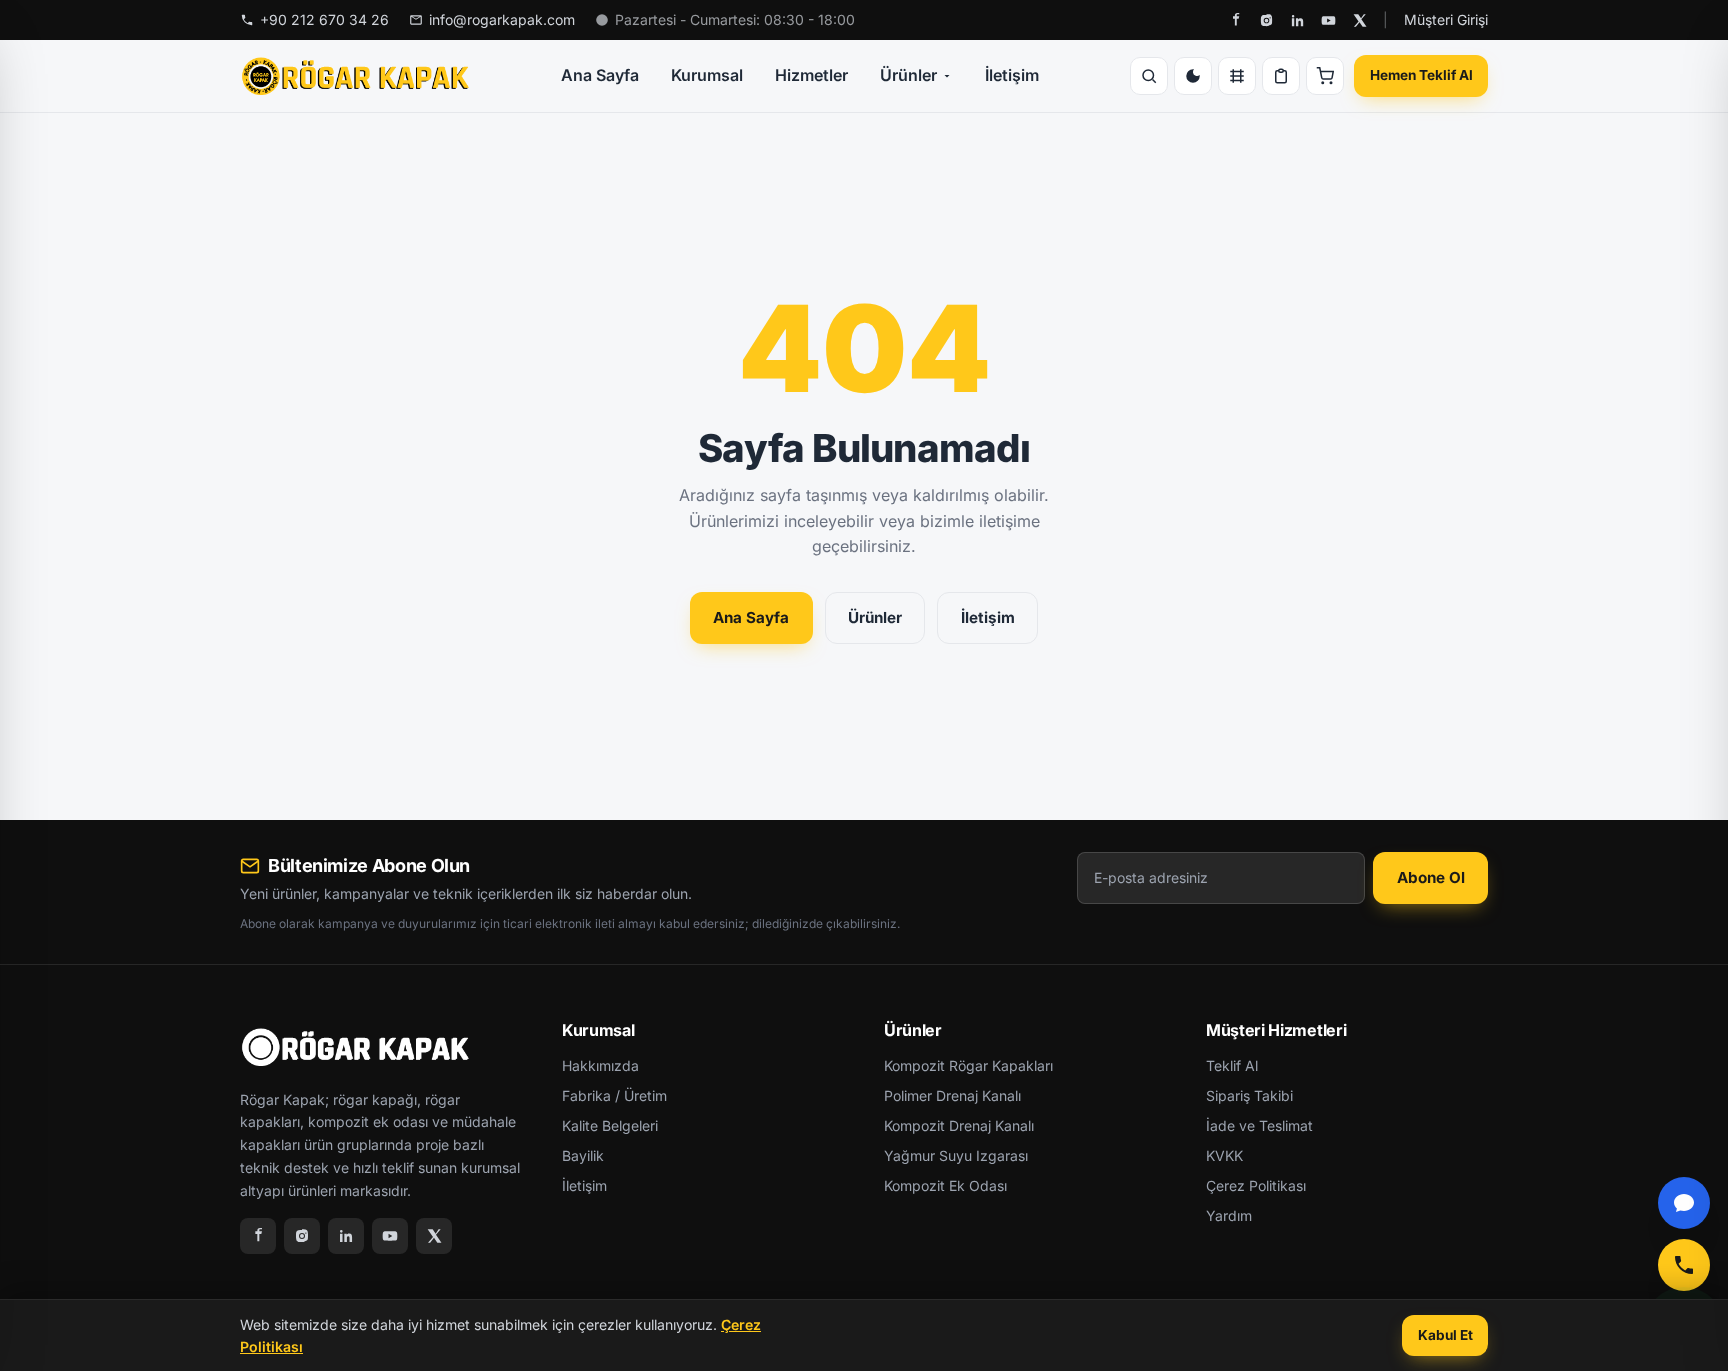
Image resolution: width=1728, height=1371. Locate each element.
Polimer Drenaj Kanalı (952, 1095)
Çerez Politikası (1256, 1185)
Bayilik (583, 1155)
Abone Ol (1431, 877)
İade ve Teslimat (1259, 1125)
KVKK (1224, 1155)
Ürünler (908, 75)
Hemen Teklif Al (1421, 75)
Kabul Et (1445, 1335)
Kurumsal (707, 75)
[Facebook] (1235, 20)
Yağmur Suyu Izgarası (956, 1155)
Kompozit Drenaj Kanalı (959, 1125)
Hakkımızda (600, 1065)
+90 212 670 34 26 (324, 19)
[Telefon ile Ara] (1684, 1265)
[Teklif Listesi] (1281, 76)
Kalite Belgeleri (610, 1125)
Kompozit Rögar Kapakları (968, 1065)
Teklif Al (1232, 1065)
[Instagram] (1266, 20)
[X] (1359, 20)
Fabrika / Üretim (614, 1095)
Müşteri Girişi (1446, 19)
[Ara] (1149, 76)
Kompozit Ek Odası (945, 1185)
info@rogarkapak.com (502, 19)
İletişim (1012, 75)
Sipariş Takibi (1249, 1095)
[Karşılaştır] (1237, 76)
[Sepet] (1325, 76)
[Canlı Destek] (1684, 1203)
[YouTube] (1328, 20)
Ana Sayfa (600, 75)
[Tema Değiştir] (1193, 76)
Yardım (1229, 1215)
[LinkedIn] (1297, 20)
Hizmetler (811, 75)
